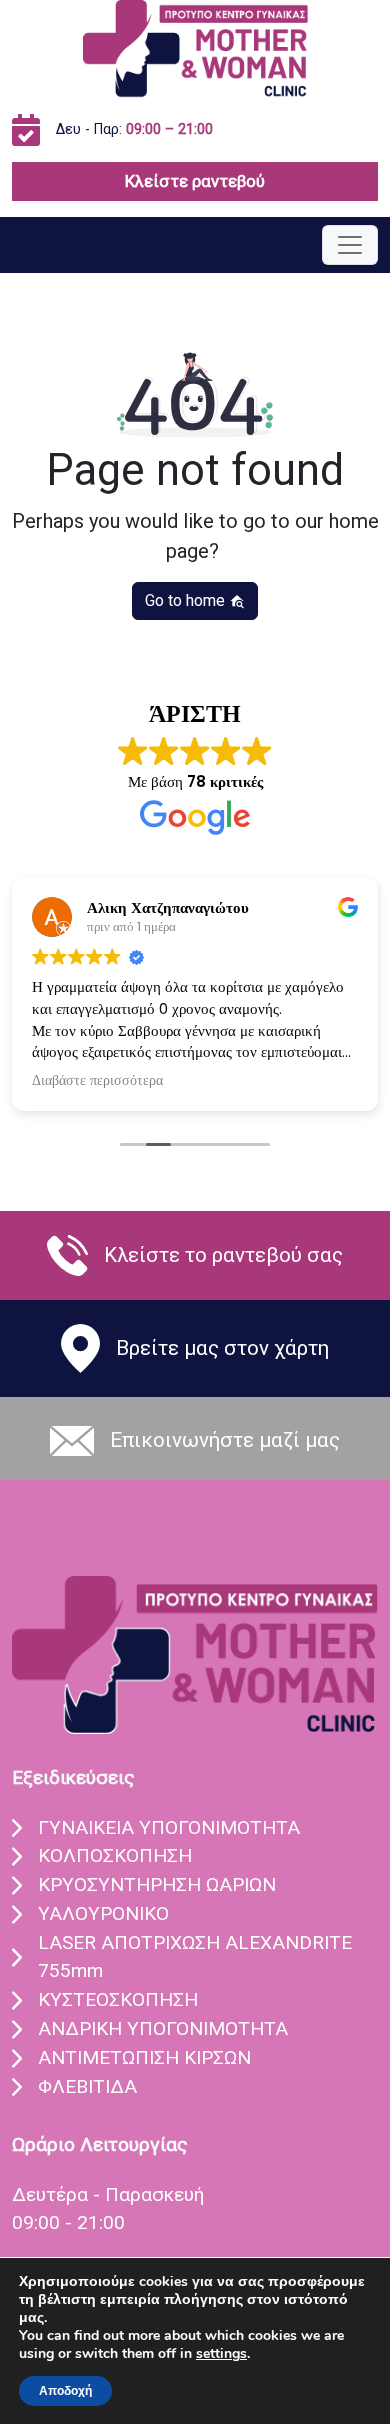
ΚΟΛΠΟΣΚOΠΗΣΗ (115, 1855)
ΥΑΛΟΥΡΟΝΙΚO (103, 1913)
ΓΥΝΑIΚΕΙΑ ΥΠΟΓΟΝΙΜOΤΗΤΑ (169, 1827)
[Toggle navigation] (350, 245)
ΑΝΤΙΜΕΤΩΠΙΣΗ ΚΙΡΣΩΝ (144, 2057)
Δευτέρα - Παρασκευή (108, 2194)
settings (221, 2354)
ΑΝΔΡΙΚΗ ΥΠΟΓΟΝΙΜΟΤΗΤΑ (163, 2028)
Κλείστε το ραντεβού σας (223, 1255)
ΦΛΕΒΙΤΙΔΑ (87, 2086)
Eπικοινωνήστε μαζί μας (225, 1440)
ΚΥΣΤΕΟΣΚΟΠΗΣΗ (118, 1999)
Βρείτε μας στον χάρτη (222, 1348)
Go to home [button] (187, 600)
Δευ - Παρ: (134, 129)
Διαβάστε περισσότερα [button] (97, 1081)
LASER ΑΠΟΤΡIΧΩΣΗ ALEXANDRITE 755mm (195, 1957)
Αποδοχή (65, 2391)
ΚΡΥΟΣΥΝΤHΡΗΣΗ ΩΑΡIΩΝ (157, 1884)
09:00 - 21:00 (68, 2222)
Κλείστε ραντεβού (195, 181)
